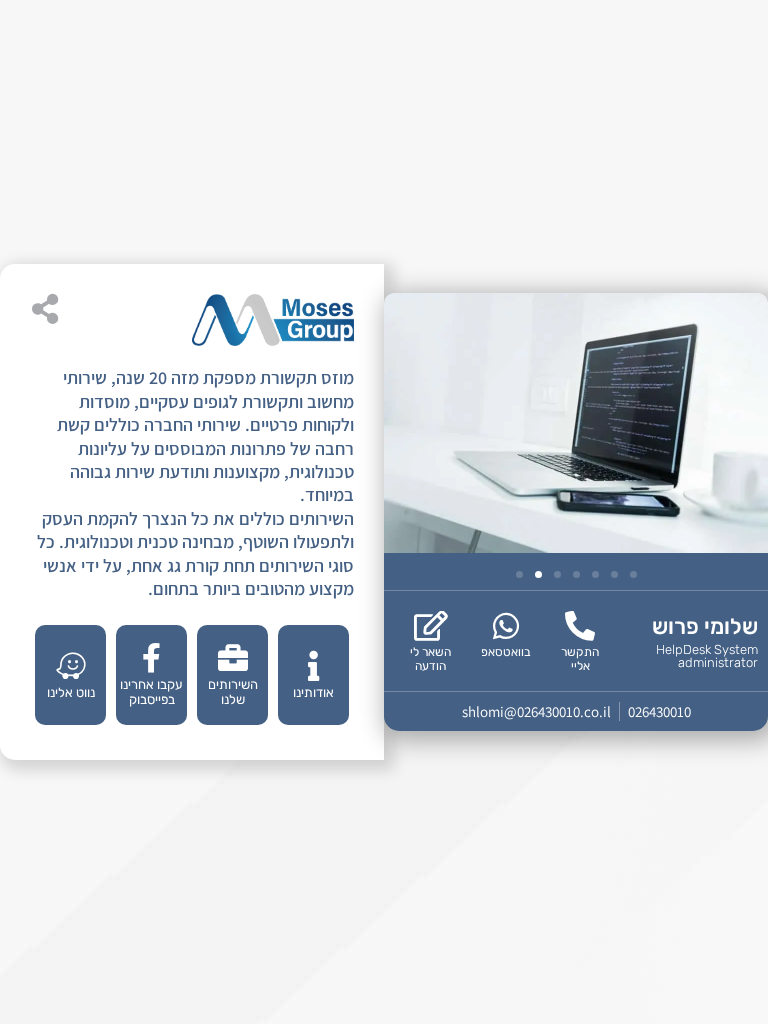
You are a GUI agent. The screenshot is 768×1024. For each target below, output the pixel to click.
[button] (519, 574)
